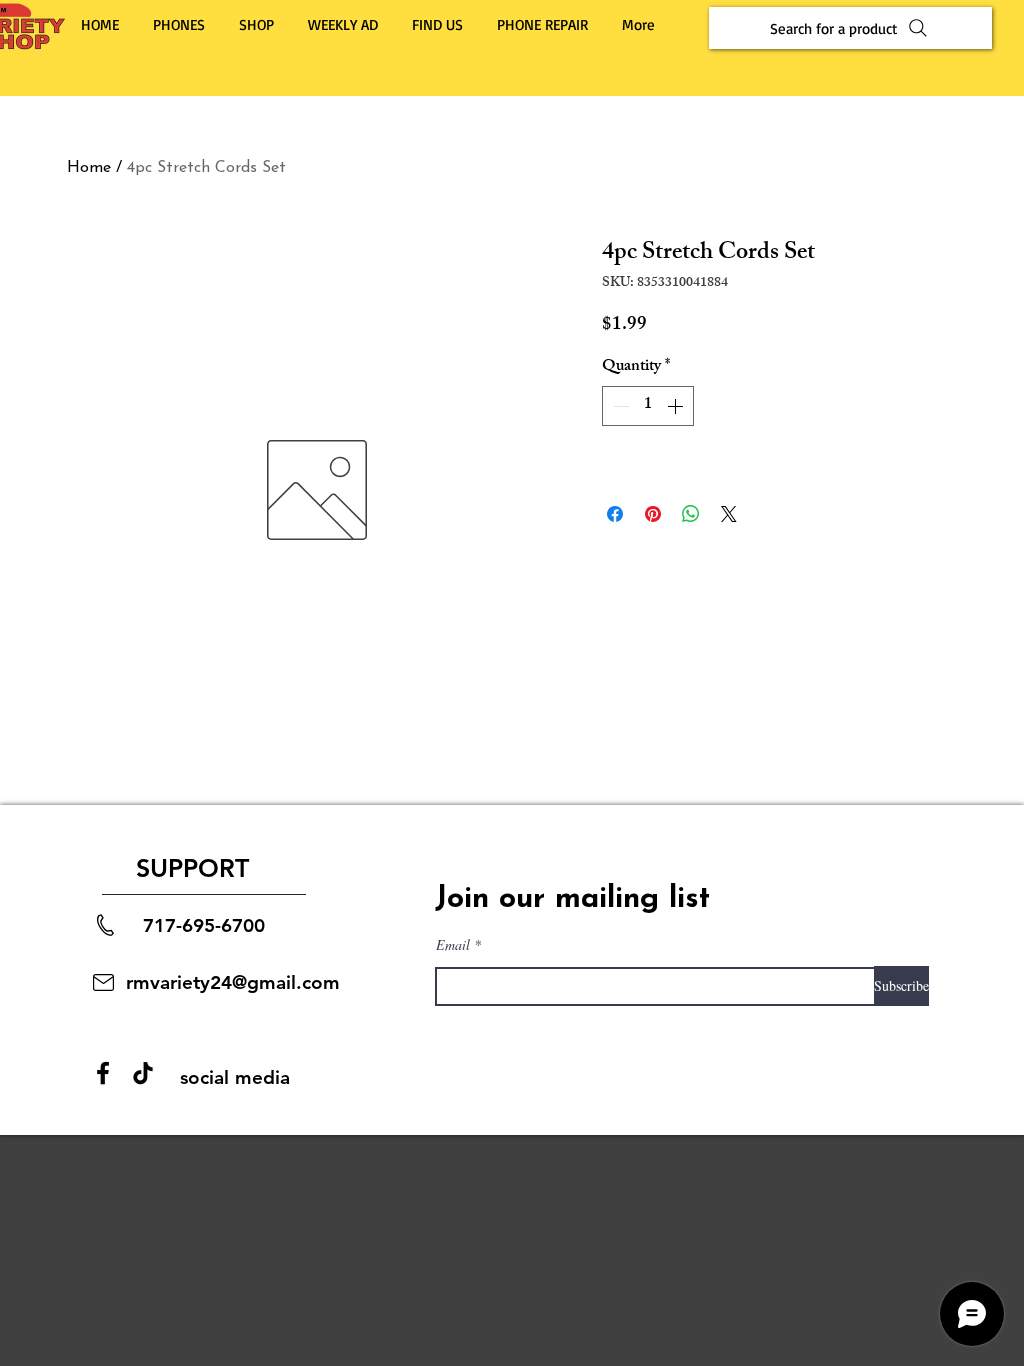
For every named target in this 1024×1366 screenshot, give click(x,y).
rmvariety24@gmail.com (233, 982)
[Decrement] (619, 406)
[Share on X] (729, 514)
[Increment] (677, 406)
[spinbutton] (648, 406)
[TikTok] (143, 1073)
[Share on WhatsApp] (691, 514)
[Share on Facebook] (615, 514)
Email (453, 945)
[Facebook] (103, 1073)
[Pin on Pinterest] (653, 514)
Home (89, 168)
